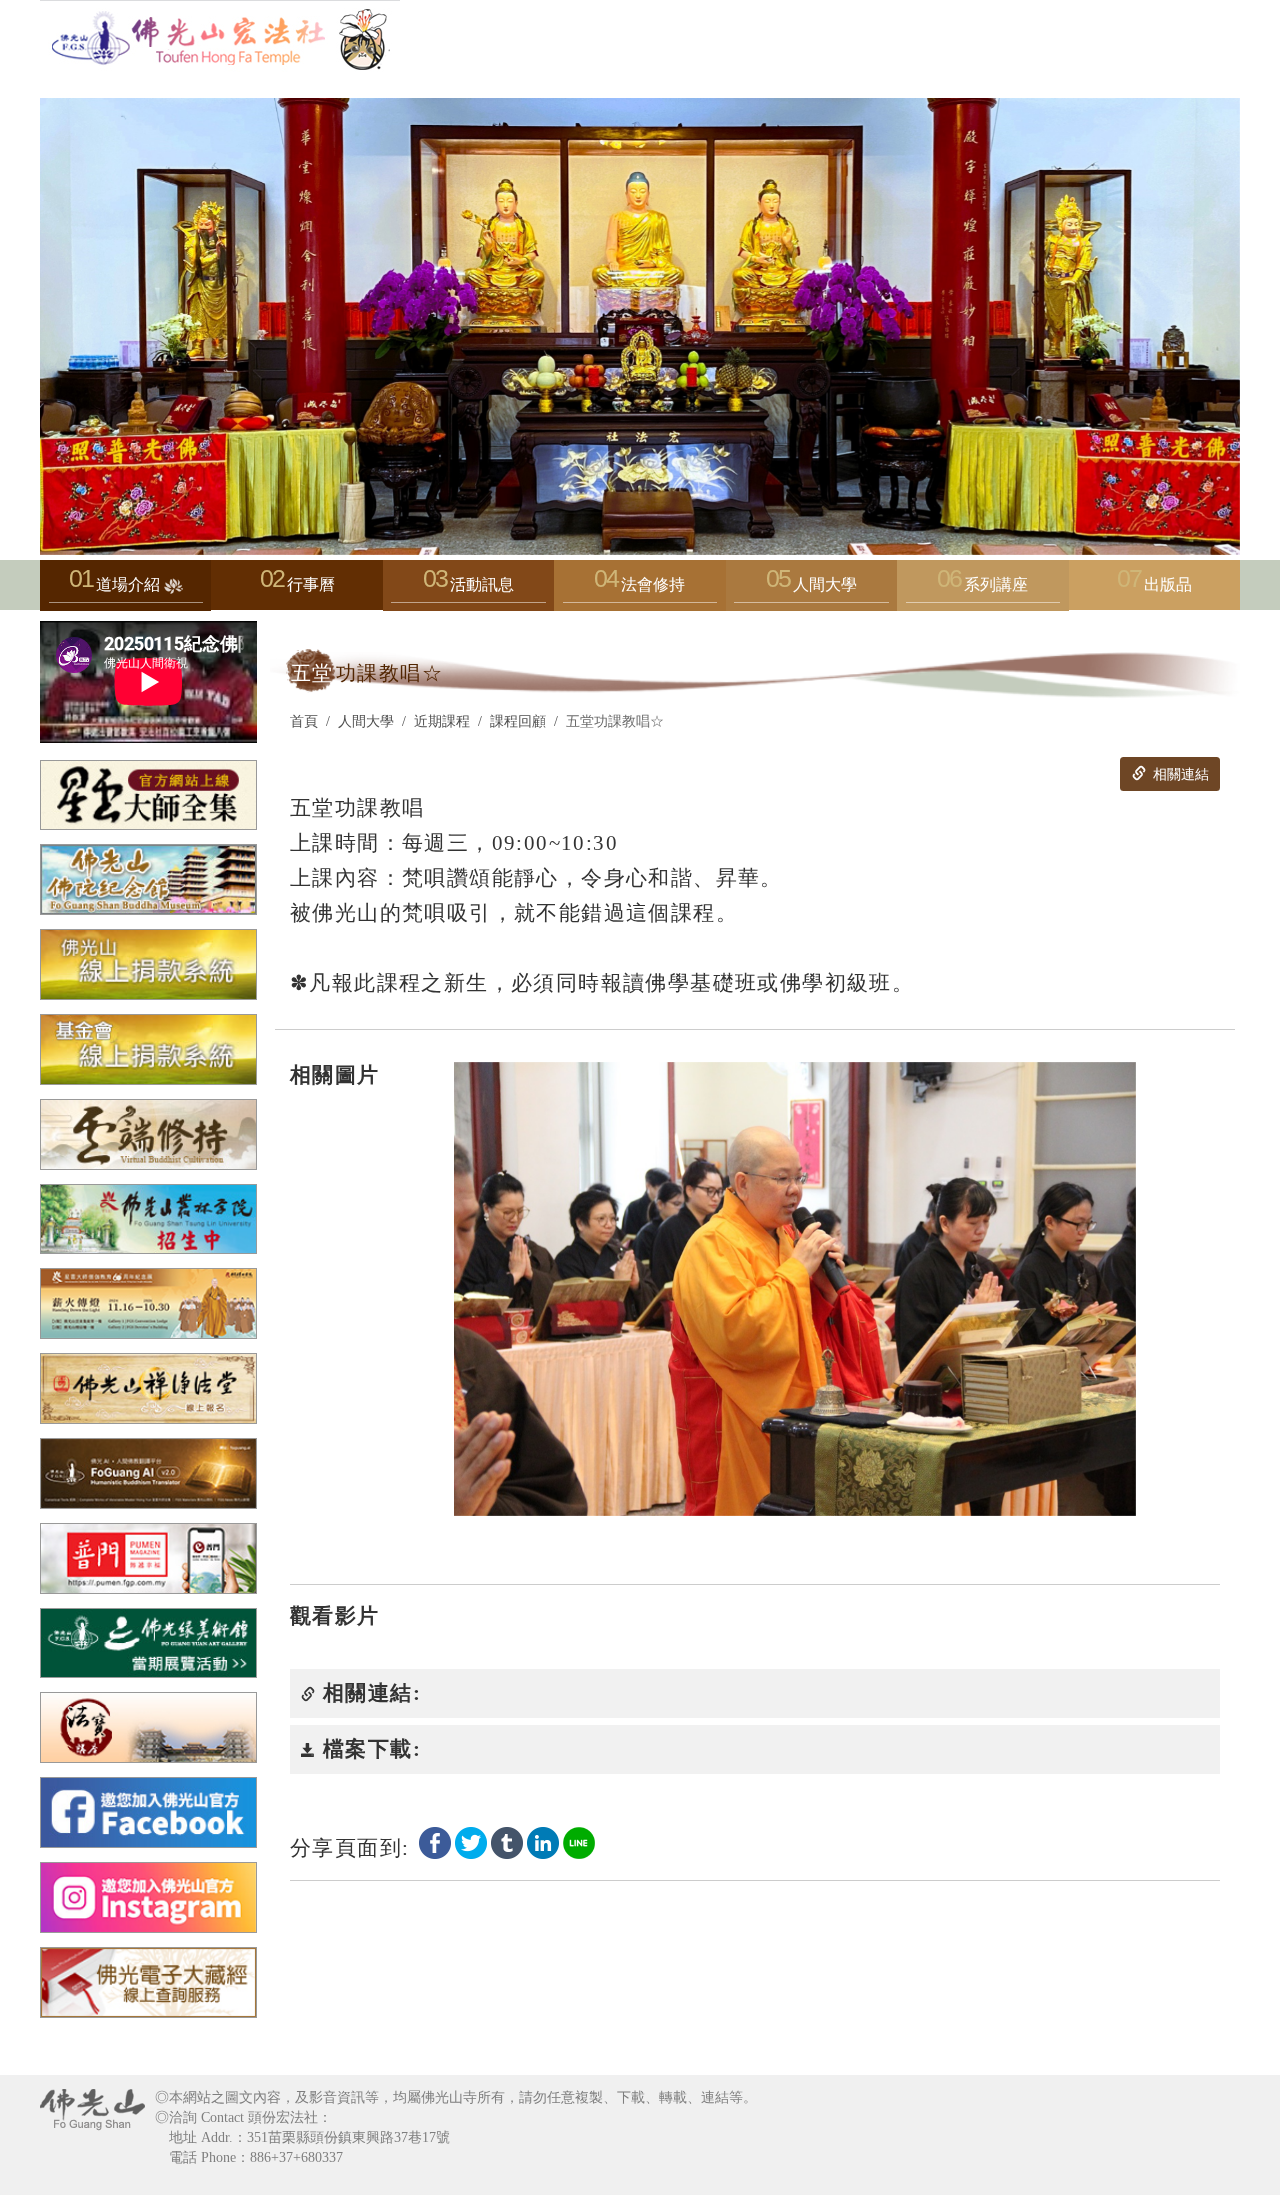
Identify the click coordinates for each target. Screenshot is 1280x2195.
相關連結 (1179, 774)
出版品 (1168, 584)
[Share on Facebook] (435, 1841)
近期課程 (442, 721)
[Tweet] (471, 1841)
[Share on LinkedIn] (543, 1841)
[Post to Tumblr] (507, 1841)
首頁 (304, 721)
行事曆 (311, 584)
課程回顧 (518, 721)
